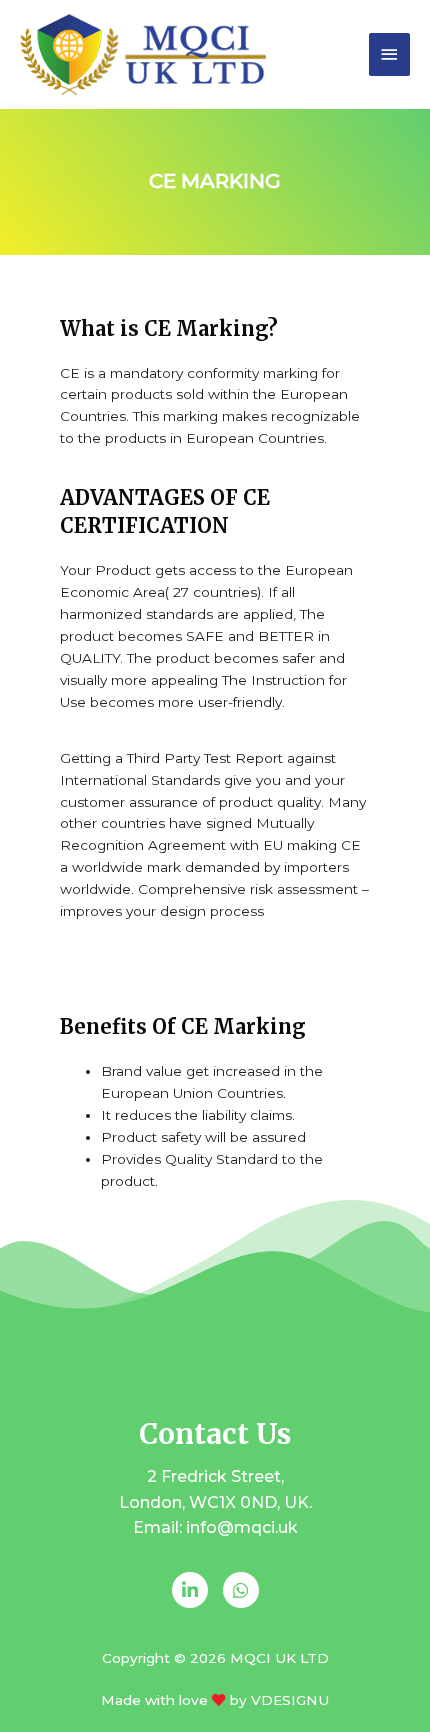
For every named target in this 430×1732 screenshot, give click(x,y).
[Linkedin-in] (190, 1590)
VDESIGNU (290, 1700)
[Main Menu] (390, 54)
